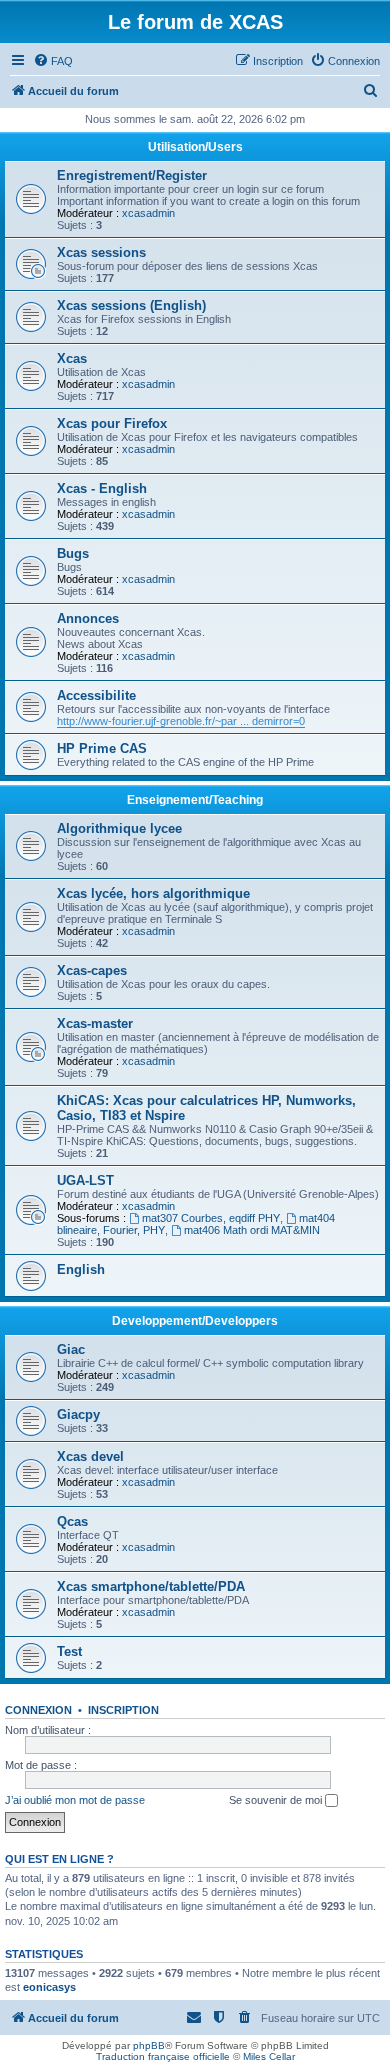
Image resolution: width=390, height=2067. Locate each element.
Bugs (73, 553)
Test (69, 1651)
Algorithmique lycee (119, 828)
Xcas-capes (92, 970)
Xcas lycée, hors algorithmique (153, 893)
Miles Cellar (269, 2056)
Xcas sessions (101, 252)
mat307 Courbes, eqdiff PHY (211, 1218)
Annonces (88, 618)
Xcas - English (102, 488)
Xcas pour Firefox (112, 423)
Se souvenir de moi (277, 1800)
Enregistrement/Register (132, 175)
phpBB (149, 2045)
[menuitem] (53, 61)
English (81, 1269)
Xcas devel (90, 1456)
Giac (71, 1349)
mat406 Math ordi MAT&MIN (252, 1230)
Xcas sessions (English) (131, 305)
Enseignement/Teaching (195, 800)
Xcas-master (95, 1023)
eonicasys (49, 1987)
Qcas (72, 1521)
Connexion (38, 1710)
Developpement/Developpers (195, 1321)
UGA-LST (85, 1180)
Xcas (72, 358)
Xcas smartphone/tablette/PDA (151, 1586)
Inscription (123, 1710)
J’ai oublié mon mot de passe (75, 1800)
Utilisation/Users (195, 147)
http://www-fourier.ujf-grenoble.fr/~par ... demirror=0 (181, 721)
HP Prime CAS (102, 748)
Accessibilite (96, 695)
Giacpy (78, 1414)
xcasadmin (148, 213)
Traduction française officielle (163, 2056)
